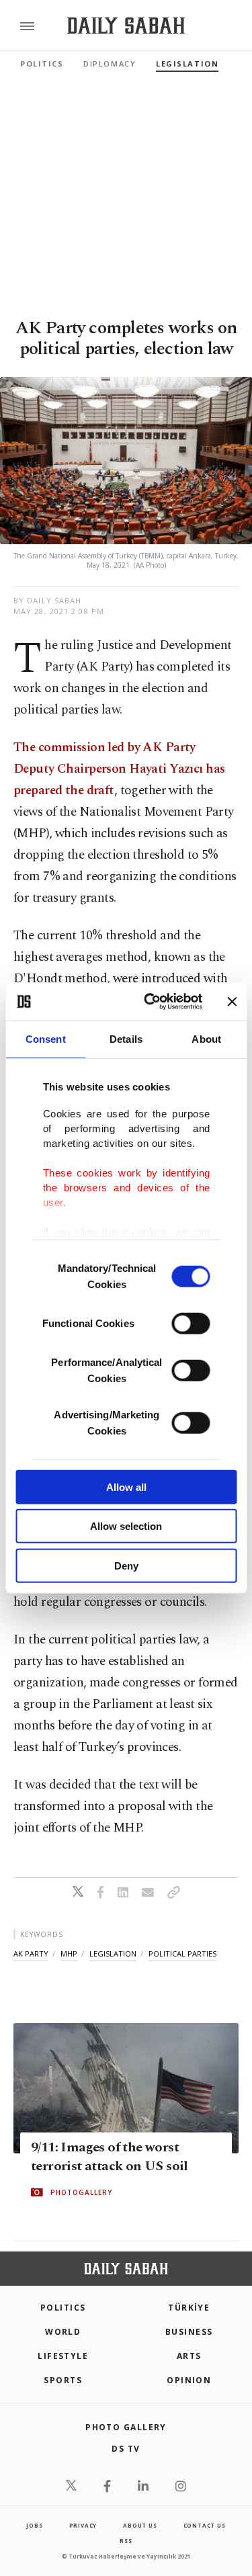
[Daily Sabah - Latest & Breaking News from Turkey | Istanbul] (126, 26)
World (63, 2332)
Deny (126, 1565)
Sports (63, 2380)
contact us (205, 2525)
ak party (31, 1954)
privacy (83, 2525)
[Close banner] (232, 1002)
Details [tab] (126, 1038)
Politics (42, 63)
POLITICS (63, 2308)
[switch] (191, 1323)
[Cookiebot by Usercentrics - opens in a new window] (150, 1002)
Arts (189, 2356)
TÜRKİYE (189, 2308)
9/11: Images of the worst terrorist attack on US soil (110, 2157)
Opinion (189, 2380)
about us (140, 2525)
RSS (126, 2541)
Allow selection (126, 1526)
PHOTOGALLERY (81, 2192)
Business (189, 2332)
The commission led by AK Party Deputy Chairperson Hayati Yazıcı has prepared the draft (119, 769)
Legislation (187, 63)
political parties (182, 1954)
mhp (69, 1954)
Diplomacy (110, 63)
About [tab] (206, 1038)
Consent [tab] (46, 1038)
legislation (113, 1954)
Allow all (126, 1487)
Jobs (34, 2525)
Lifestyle (63, 2356)
